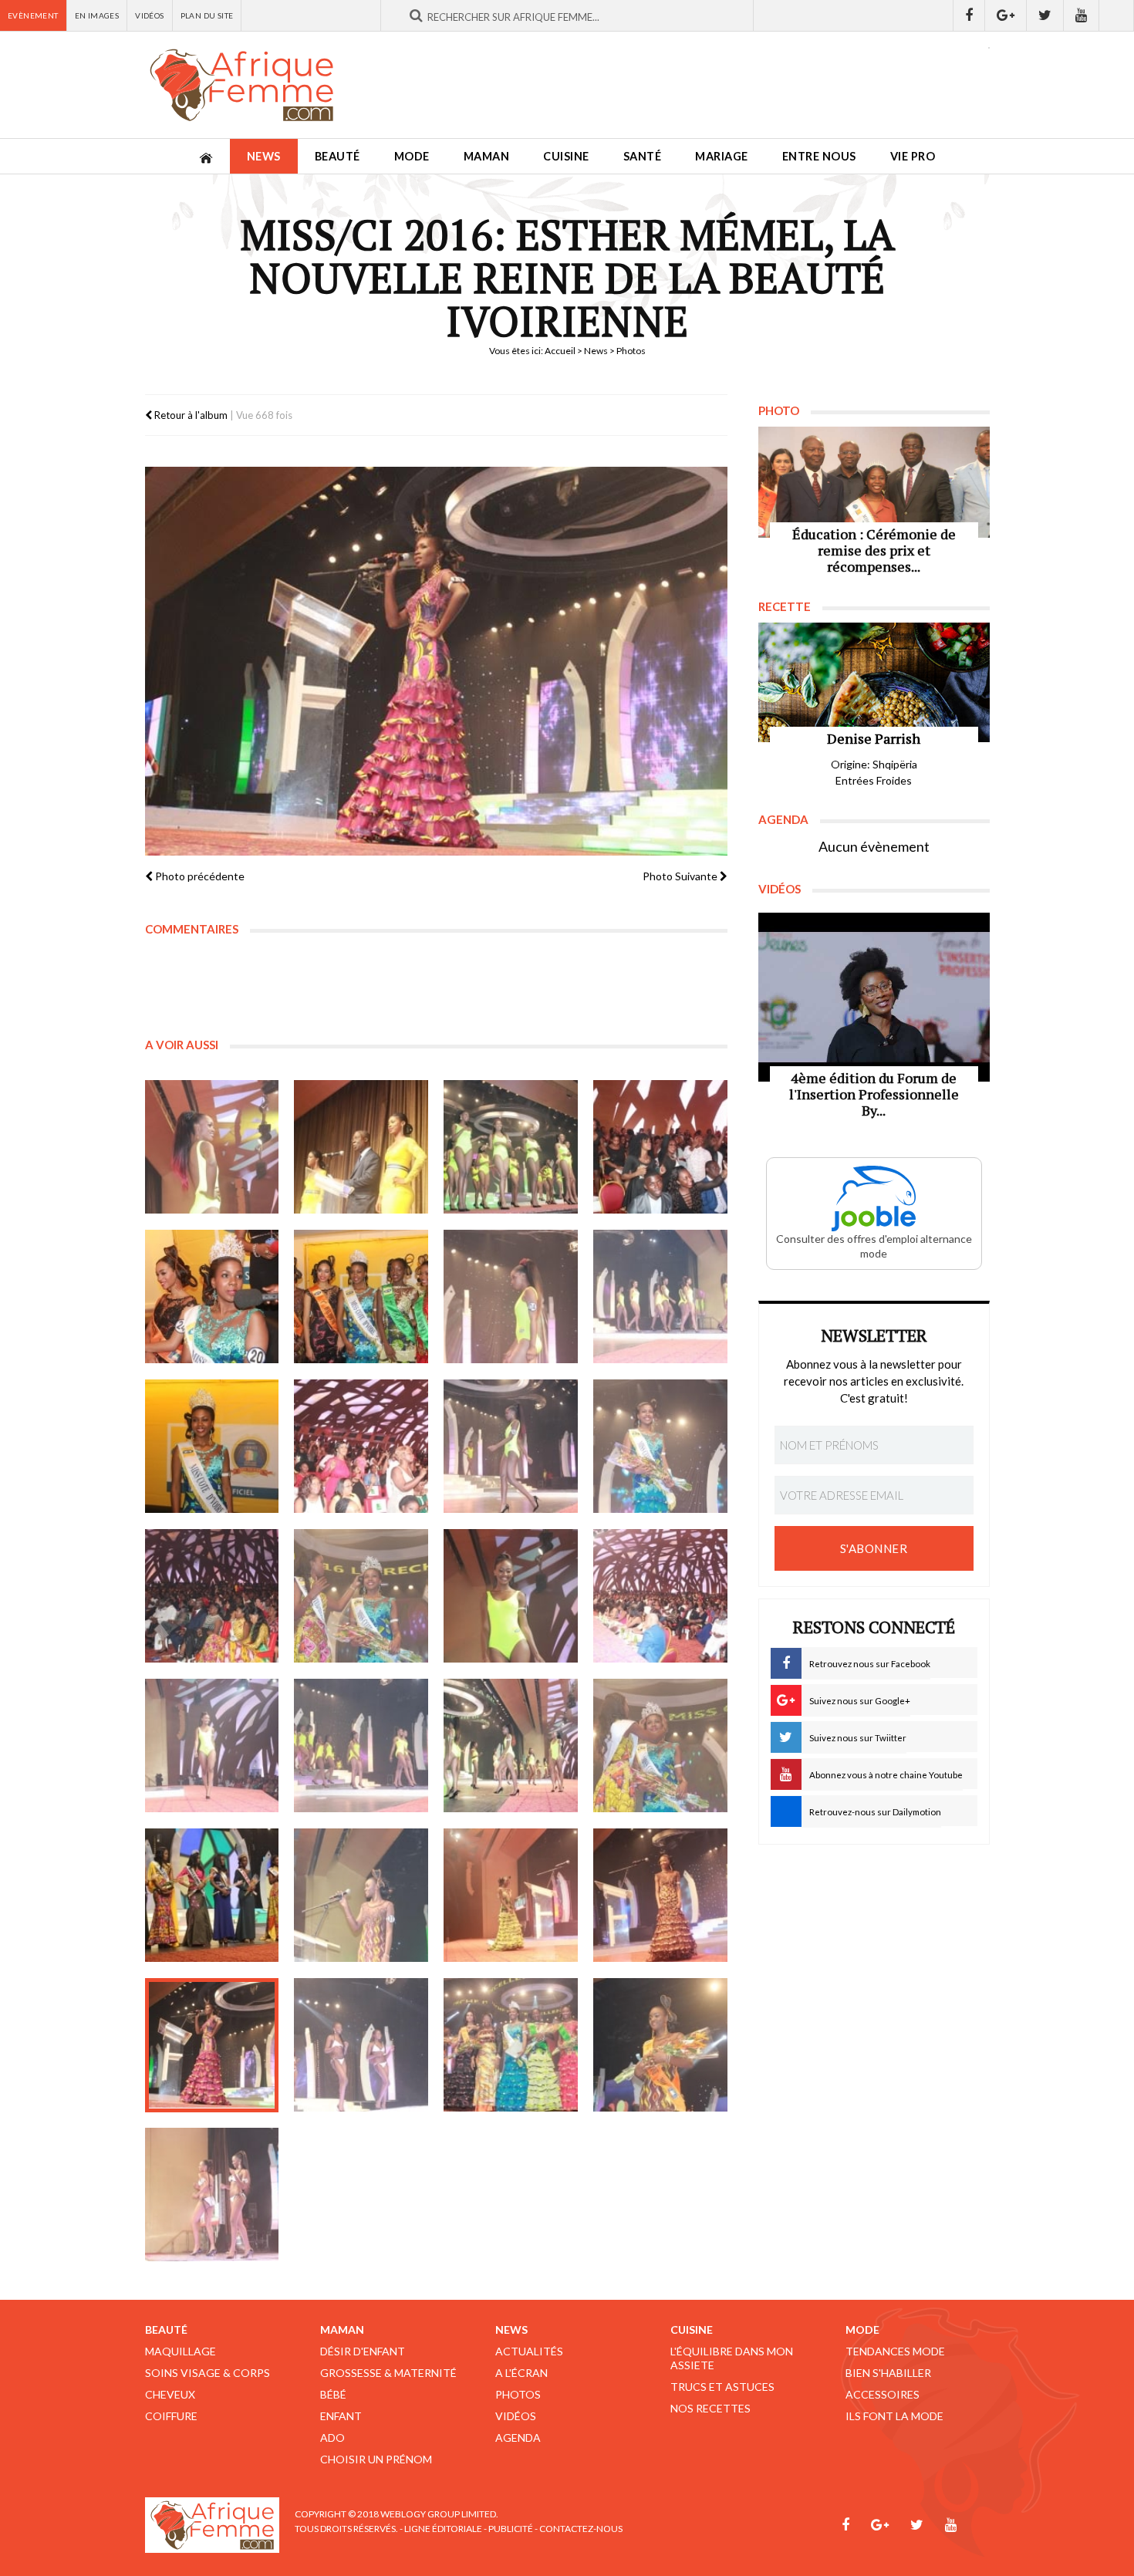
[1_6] (361, 1297)
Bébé (333, 2394)
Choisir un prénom (376, 2459)
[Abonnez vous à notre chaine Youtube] (1082, 15)
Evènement (33, 15)
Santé (643, 156)
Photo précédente (199, 876)
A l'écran (521, 2373)
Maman (487, 156)
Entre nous (819, 156)
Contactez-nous (581, 2529)
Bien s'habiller (888, 2373)
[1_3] (511, 1147)
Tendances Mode (895, 2351)
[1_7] (212, 1596)
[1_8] (361, 1596)
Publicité (511, 2529)
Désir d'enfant (363, 2351)
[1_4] (660, 1147)
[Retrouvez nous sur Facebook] (969, 15)
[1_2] (361, 1147)
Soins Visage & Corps (208, 2373)
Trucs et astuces (722, 2387)
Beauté (337, 156)
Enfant (341, 2416)
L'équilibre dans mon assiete (732, 2358)
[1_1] (212, 1147)
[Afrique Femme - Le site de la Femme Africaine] (241, 85)
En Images (97, 15)
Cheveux (170, 2394)
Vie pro (913, 156)
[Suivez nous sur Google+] (1006, 15)
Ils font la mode (894, 2416)
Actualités (529, 2351)
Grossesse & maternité (388, 2373)
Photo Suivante (681, 876)
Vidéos (149, 15)
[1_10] (660, 1596)
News (264, 156)
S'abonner (874, 1548)
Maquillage (181, 2351)
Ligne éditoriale (443, 2529)
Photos (518, 2394)
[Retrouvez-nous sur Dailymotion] (1117, 15)
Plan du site (207, 15)
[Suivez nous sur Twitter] (1045, 15)
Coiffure (171, 2416)
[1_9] (511, 1596)
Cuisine (566, 156)
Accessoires (883, 2394)
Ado (332, 2438)
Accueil (560, 351)
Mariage (722, 156)
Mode (412, 156)
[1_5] (212, 1297)
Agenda (518, 2438)
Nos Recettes (710, 2408)
